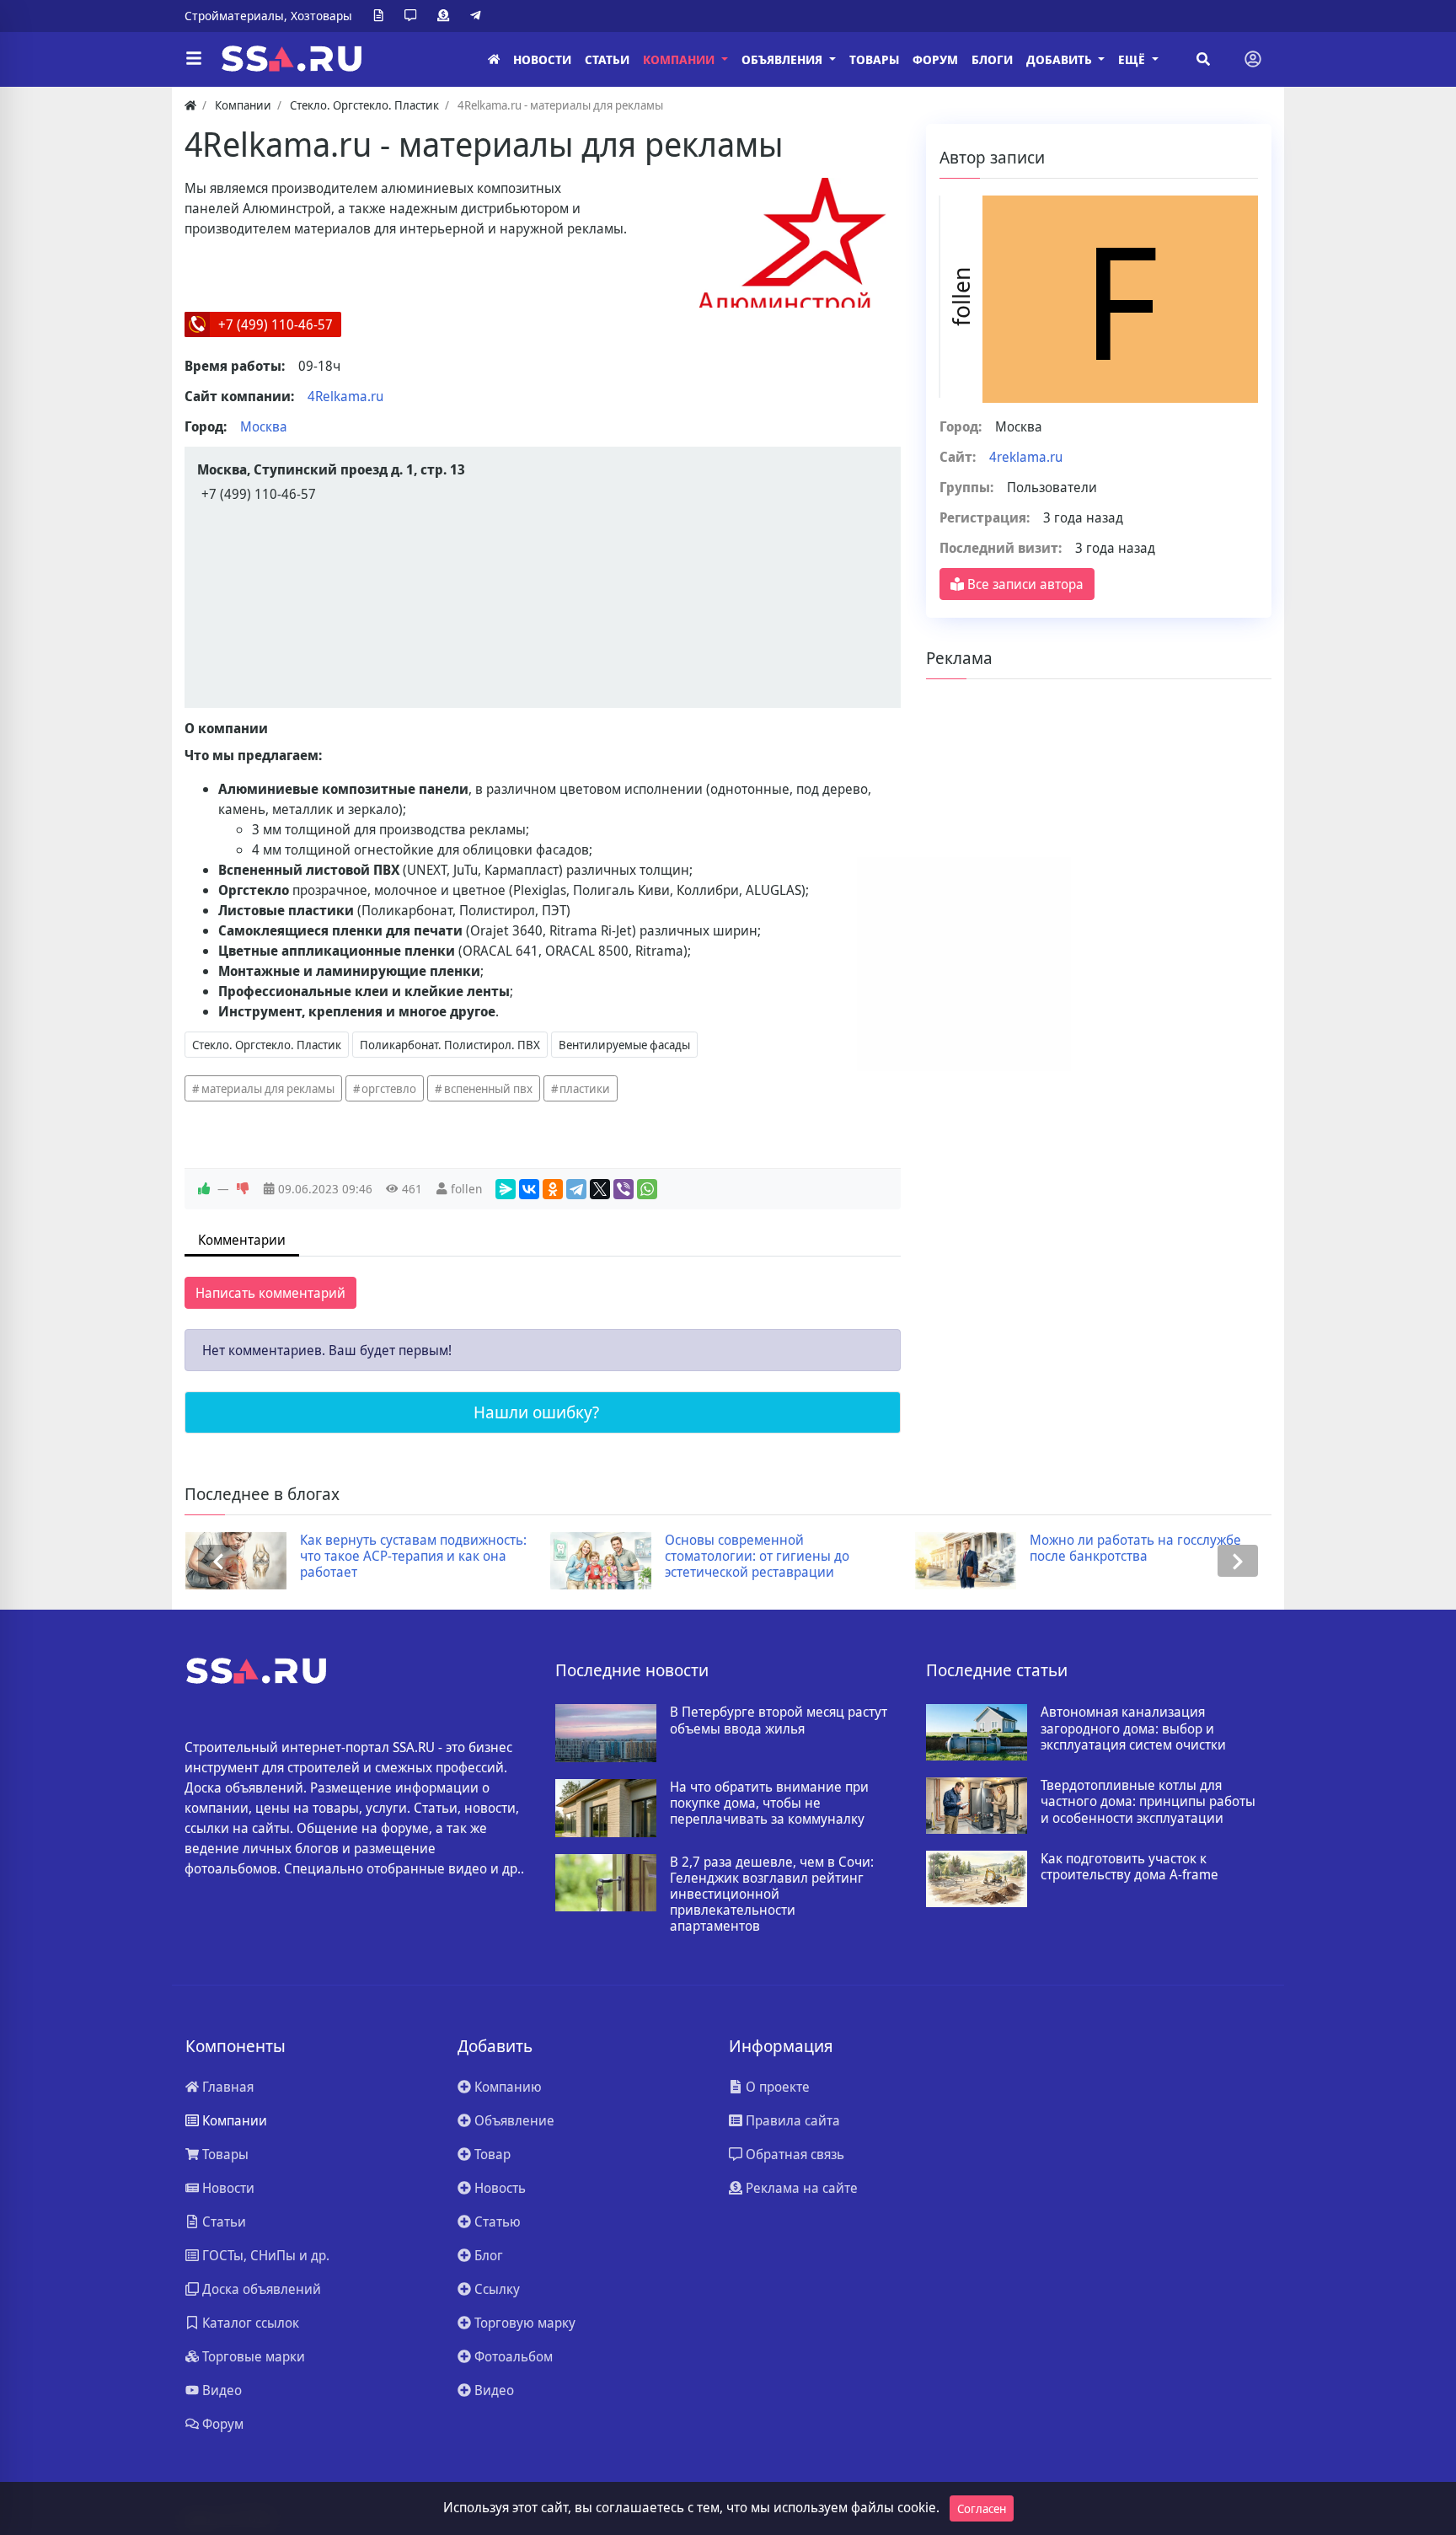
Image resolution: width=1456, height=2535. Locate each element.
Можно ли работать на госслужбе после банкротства (843, 1548)
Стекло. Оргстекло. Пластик (267, 1045)
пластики (585, 1088)
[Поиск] (1203, 59)
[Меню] (194, 59)
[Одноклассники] (553, 1189)
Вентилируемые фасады (624, 1045)
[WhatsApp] (647, 1189)
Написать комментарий (270, 1293)
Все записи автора (1024, 584)
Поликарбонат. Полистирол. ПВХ (450, 1045)
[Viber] (624, 1189)
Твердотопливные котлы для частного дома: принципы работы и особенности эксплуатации (1148, 1802)
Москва (264, 426)
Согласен (982, 2508)
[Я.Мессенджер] (506, 1189)
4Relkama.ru (345, 396)
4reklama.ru (1026, 457)
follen (466, 1189)
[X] (600, 1189)
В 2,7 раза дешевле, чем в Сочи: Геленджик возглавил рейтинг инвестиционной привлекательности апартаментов (772, 1895)
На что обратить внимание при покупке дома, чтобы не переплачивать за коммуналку (769, 1803)
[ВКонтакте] (529, 1189)
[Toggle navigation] (1253, 59)
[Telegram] (479, 16)
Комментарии (242, 1240)
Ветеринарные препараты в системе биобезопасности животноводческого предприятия (1208, 1557)
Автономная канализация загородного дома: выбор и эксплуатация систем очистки (1133, 1728)
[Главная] (494, 59)
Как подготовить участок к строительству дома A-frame (1129, 1867)
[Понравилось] (204, 1189)
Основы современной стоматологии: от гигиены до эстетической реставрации (465, 1557)
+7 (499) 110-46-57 (276, 324)
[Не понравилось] (243, 1189)
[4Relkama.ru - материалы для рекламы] (793, 243)
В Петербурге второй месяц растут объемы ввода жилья (779, 1720)
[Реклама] (447, 16)
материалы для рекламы (268, 1088)
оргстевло (389, 1088)
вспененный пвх (488, 1088)
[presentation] (218, 1561)
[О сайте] (382, 16)
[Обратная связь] (414, 16)
